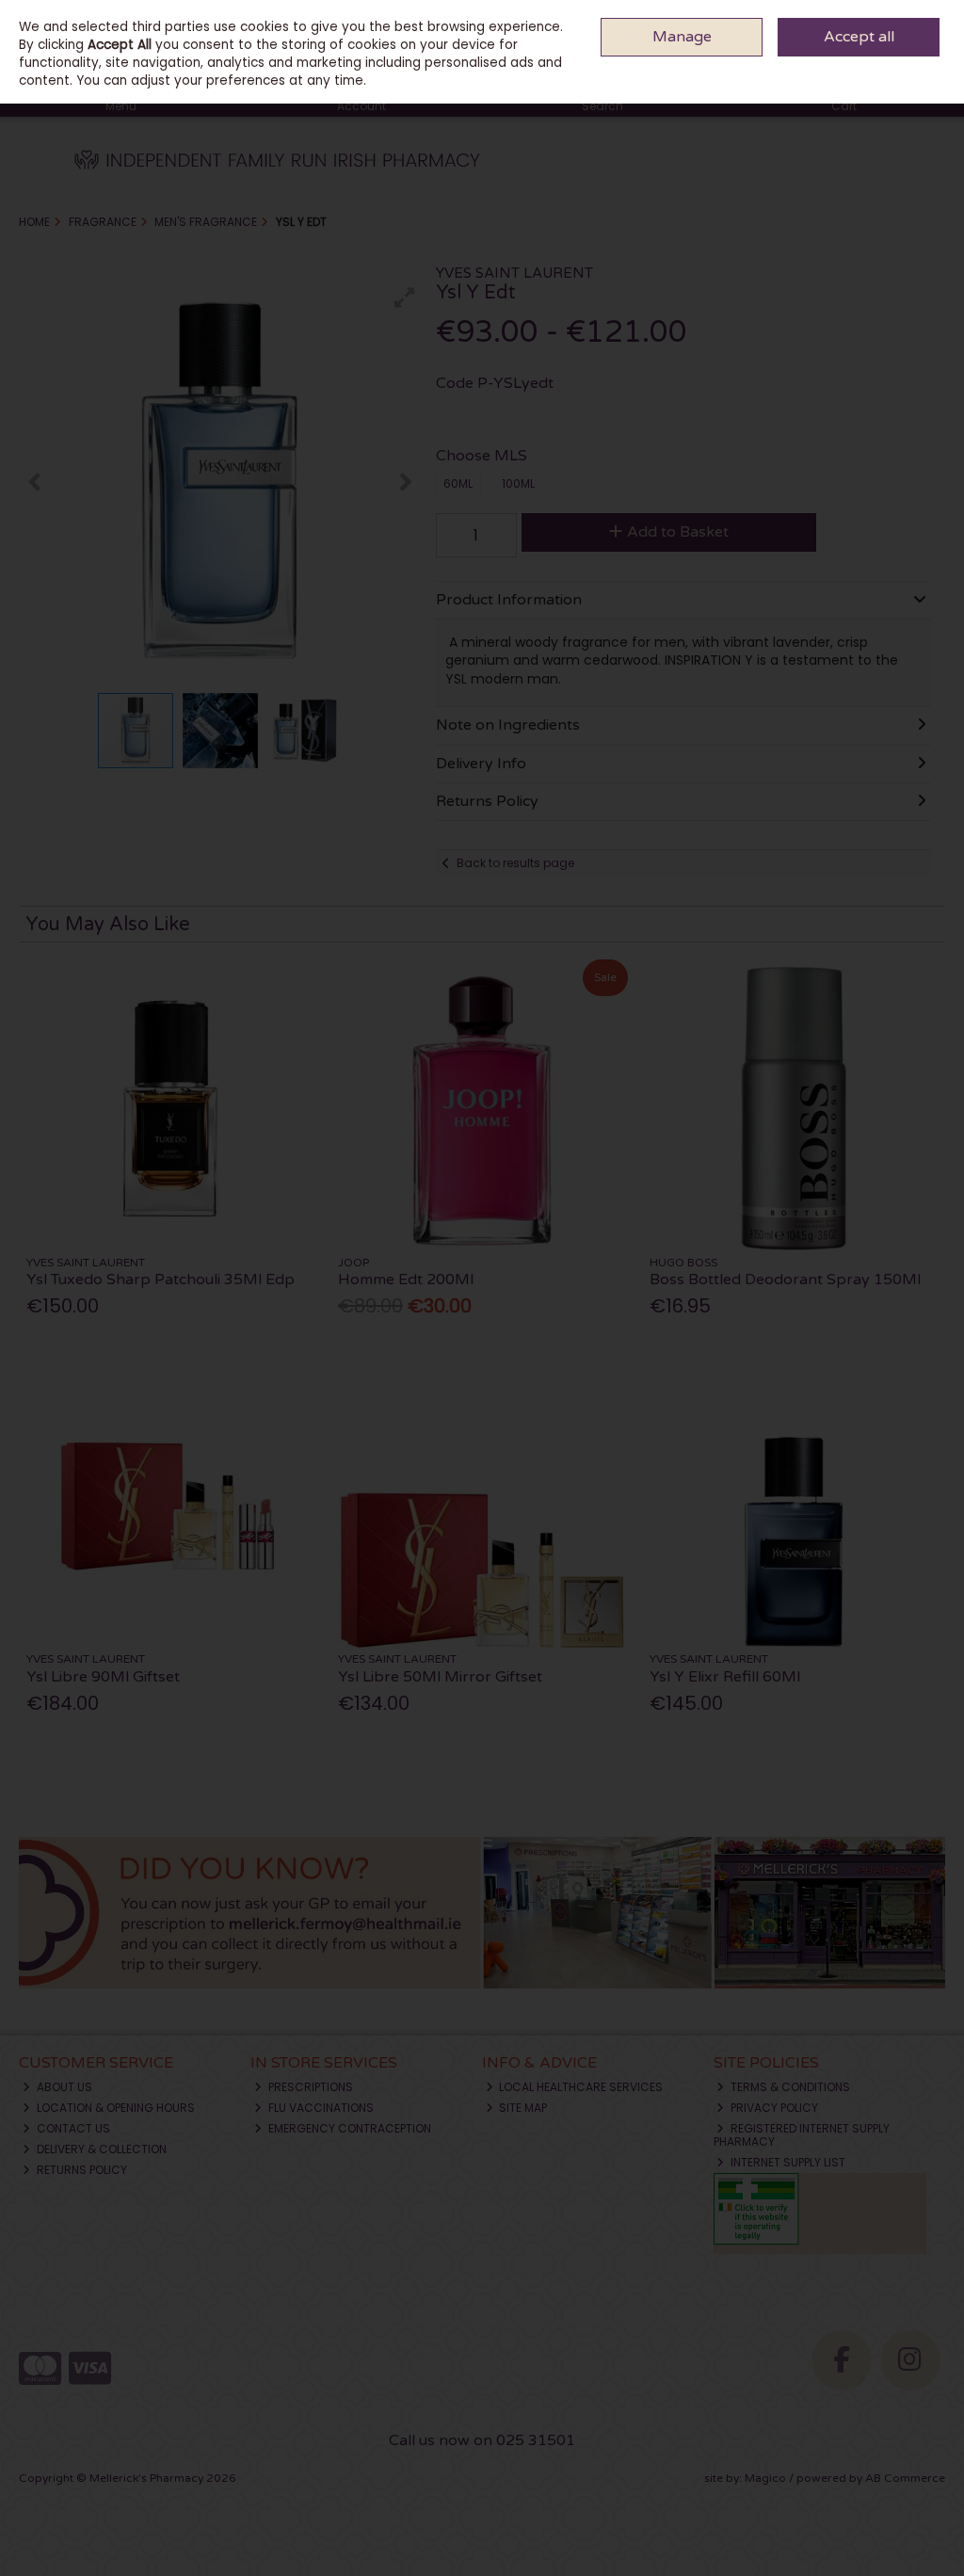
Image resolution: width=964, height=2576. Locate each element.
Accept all (859, 37)
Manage (682, 37)
